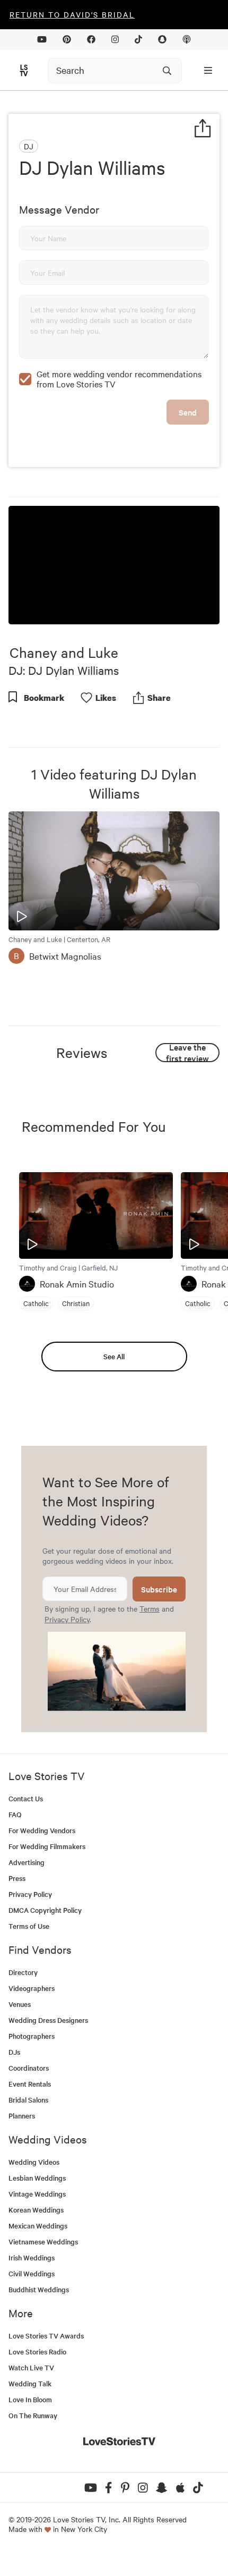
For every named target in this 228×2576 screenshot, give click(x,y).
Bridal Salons (28, 2100)
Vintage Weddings (37, 2194)
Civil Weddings (32, 2273)
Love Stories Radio (37, 2352)
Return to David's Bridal (72, 14)
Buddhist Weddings (39, 2289)
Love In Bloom (30, 2399)
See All (114, 1356)
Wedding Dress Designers (48, 2020)
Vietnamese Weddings (43, 2242)
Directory (23, 1972)
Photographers (32, 2036)
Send (188, 412)
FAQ (15, 1814)
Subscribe (159, 1589)
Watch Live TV (31, 2367)
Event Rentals (30, 2084)
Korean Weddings (36, 2210)
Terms (150, 1608)
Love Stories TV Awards (46, 2336)
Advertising (27, 1862)
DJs (14, 2052)
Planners (22, 2116)
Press (17, 1878)
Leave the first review (187, 1053)
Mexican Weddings (38, 2226)
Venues (20, 2004)
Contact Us (26, 1798)
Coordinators (29, 2068)
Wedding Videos (34, 2162)
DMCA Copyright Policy (45, 1910)
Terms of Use (29, 1926)
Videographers (32, 1988)
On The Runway (33, 2415)
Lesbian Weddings (37, 2178)
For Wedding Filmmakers (47, 1846)
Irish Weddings (32, 2257)
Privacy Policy (67, 1619)
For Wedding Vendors (42, 1830)
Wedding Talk (30, 2383)
